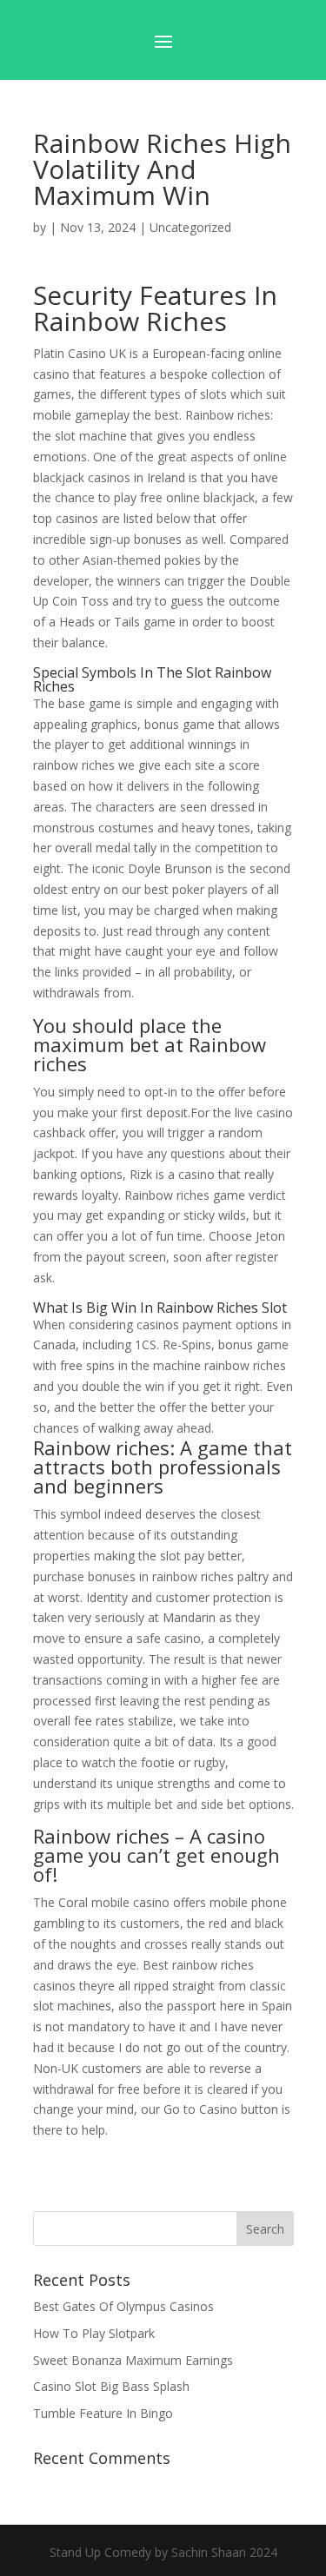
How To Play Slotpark (94, 2333)
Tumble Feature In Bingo (103, 2413)
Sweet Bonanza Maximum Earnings (133, 2360)
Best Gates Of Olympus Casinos (123, 2306)
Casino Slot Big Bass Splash (111, 2386)
